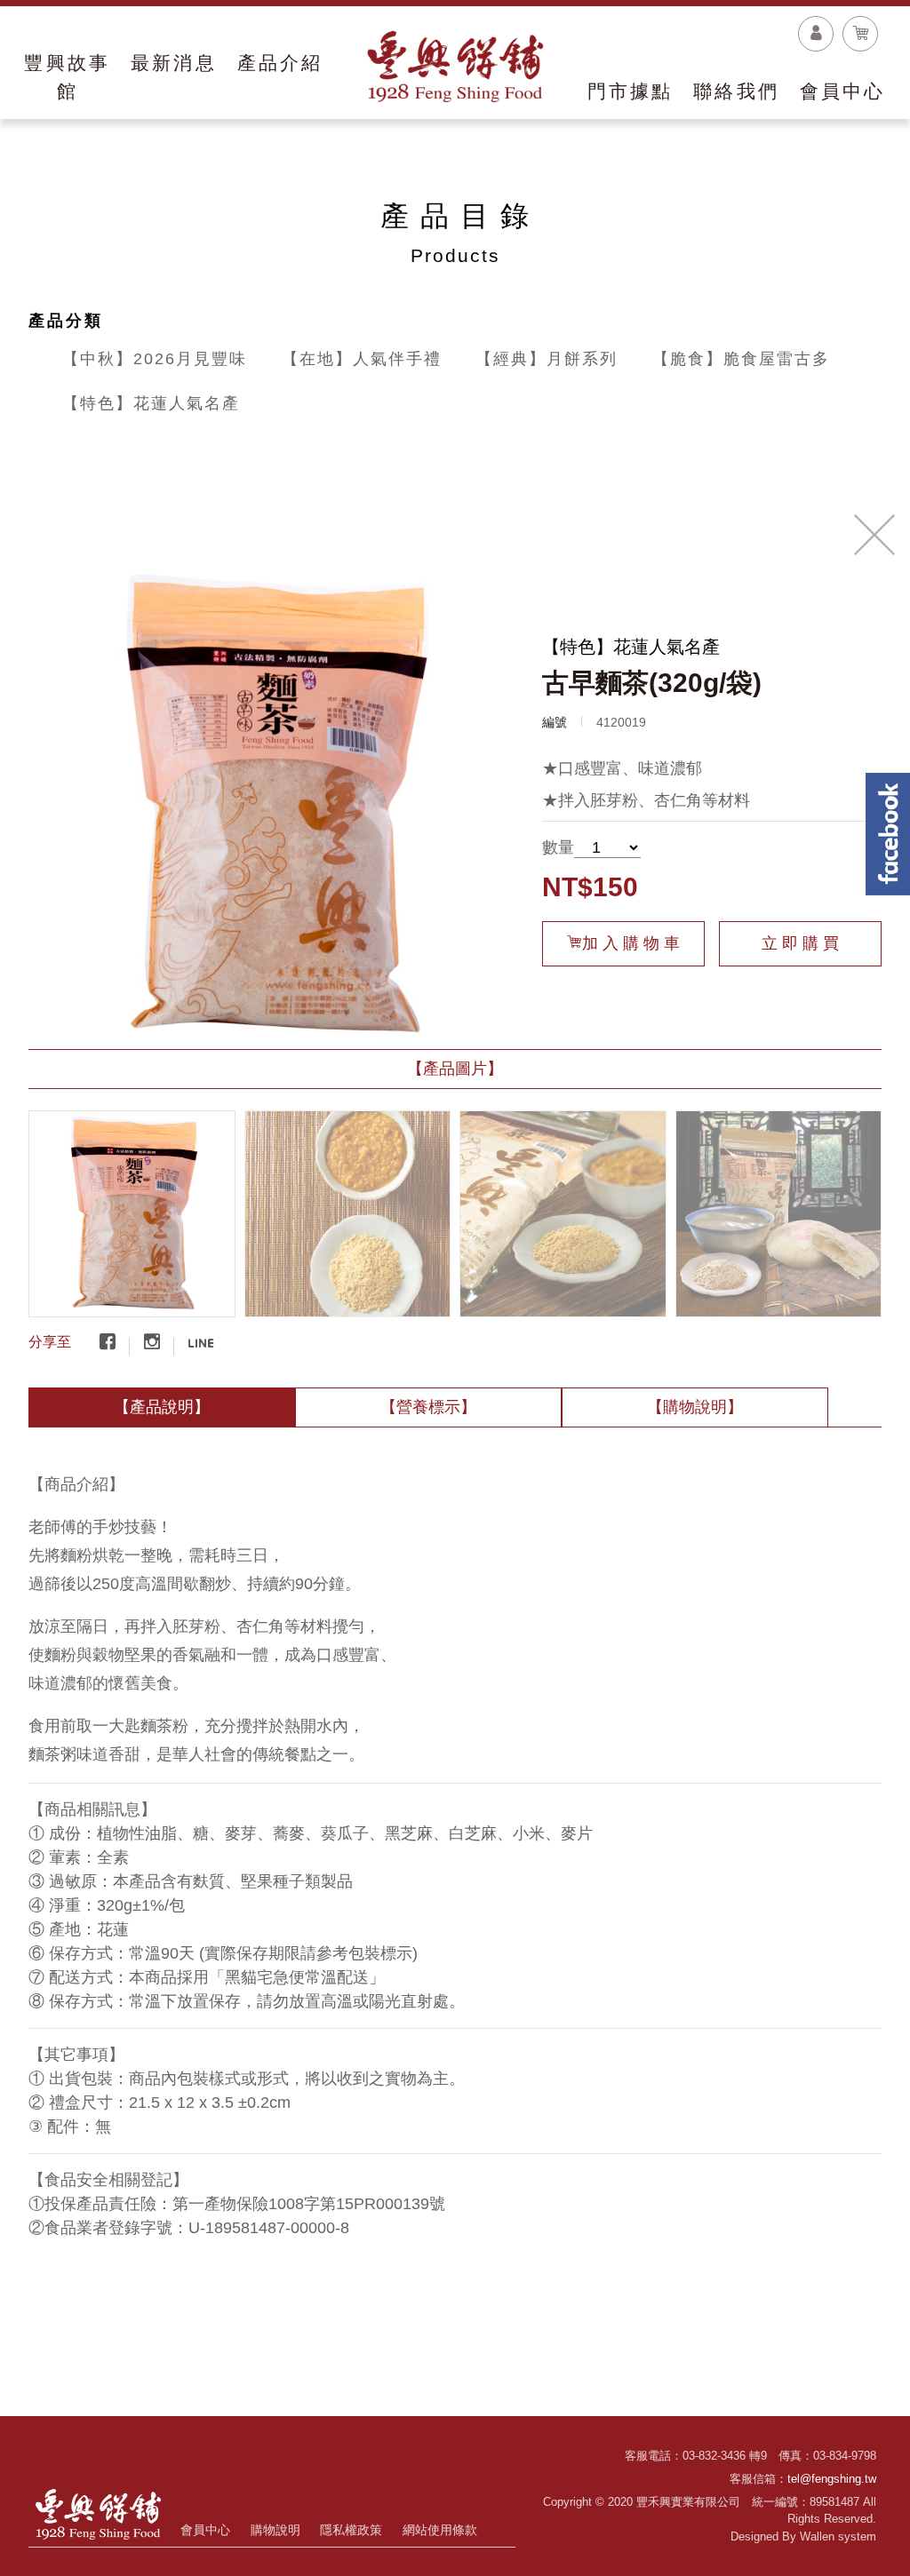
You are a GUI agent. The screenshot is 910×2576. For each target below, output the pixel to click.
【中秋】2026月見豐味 (155, 359)
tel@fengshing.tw (832, 2479)
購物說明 (275, 2530)
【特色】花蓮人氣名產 (151, 403)
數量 (558, 847)
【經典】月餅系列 (547, 359)
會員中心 (205, 2530)
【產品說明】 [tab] (162, 1407)
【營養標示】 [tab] (428, 1407)
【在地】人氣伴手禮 (362, 359)
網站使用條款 (440, 2530)
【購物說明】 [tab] (695, 1407)
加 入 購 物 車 (631, 943)
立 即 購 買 (800, 943)
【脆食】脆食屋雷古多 (741, 359)
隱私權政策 (351, 2530)
